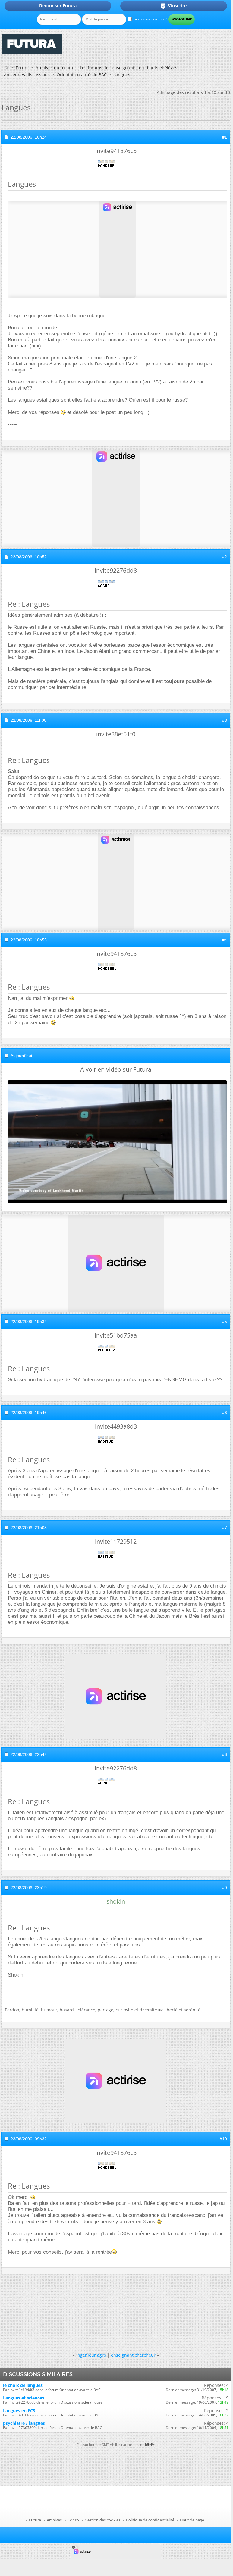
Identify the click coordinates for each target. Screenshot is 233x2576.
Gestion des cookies (102, 2520)
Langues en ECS (19, 2410)
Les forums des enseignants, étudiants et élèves (129, 68)
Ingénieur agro (91, 2355)
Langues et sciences (24, 2398)
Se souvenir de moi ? (149, 19)
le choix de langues (23, 2385)
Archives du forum (54, 68)
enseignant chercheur (133, 2355)
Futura (35, 2520)
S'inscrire (173, 6)
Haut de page (192, 2520)
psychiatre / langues (24, 2423)
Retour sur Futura (58, 6)
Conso (73, 2520)
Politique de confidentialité (150, 2520)
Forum (22, 68)
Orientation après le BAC (82, 75)
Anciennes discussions (27, 75)
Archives (54, 2520)
